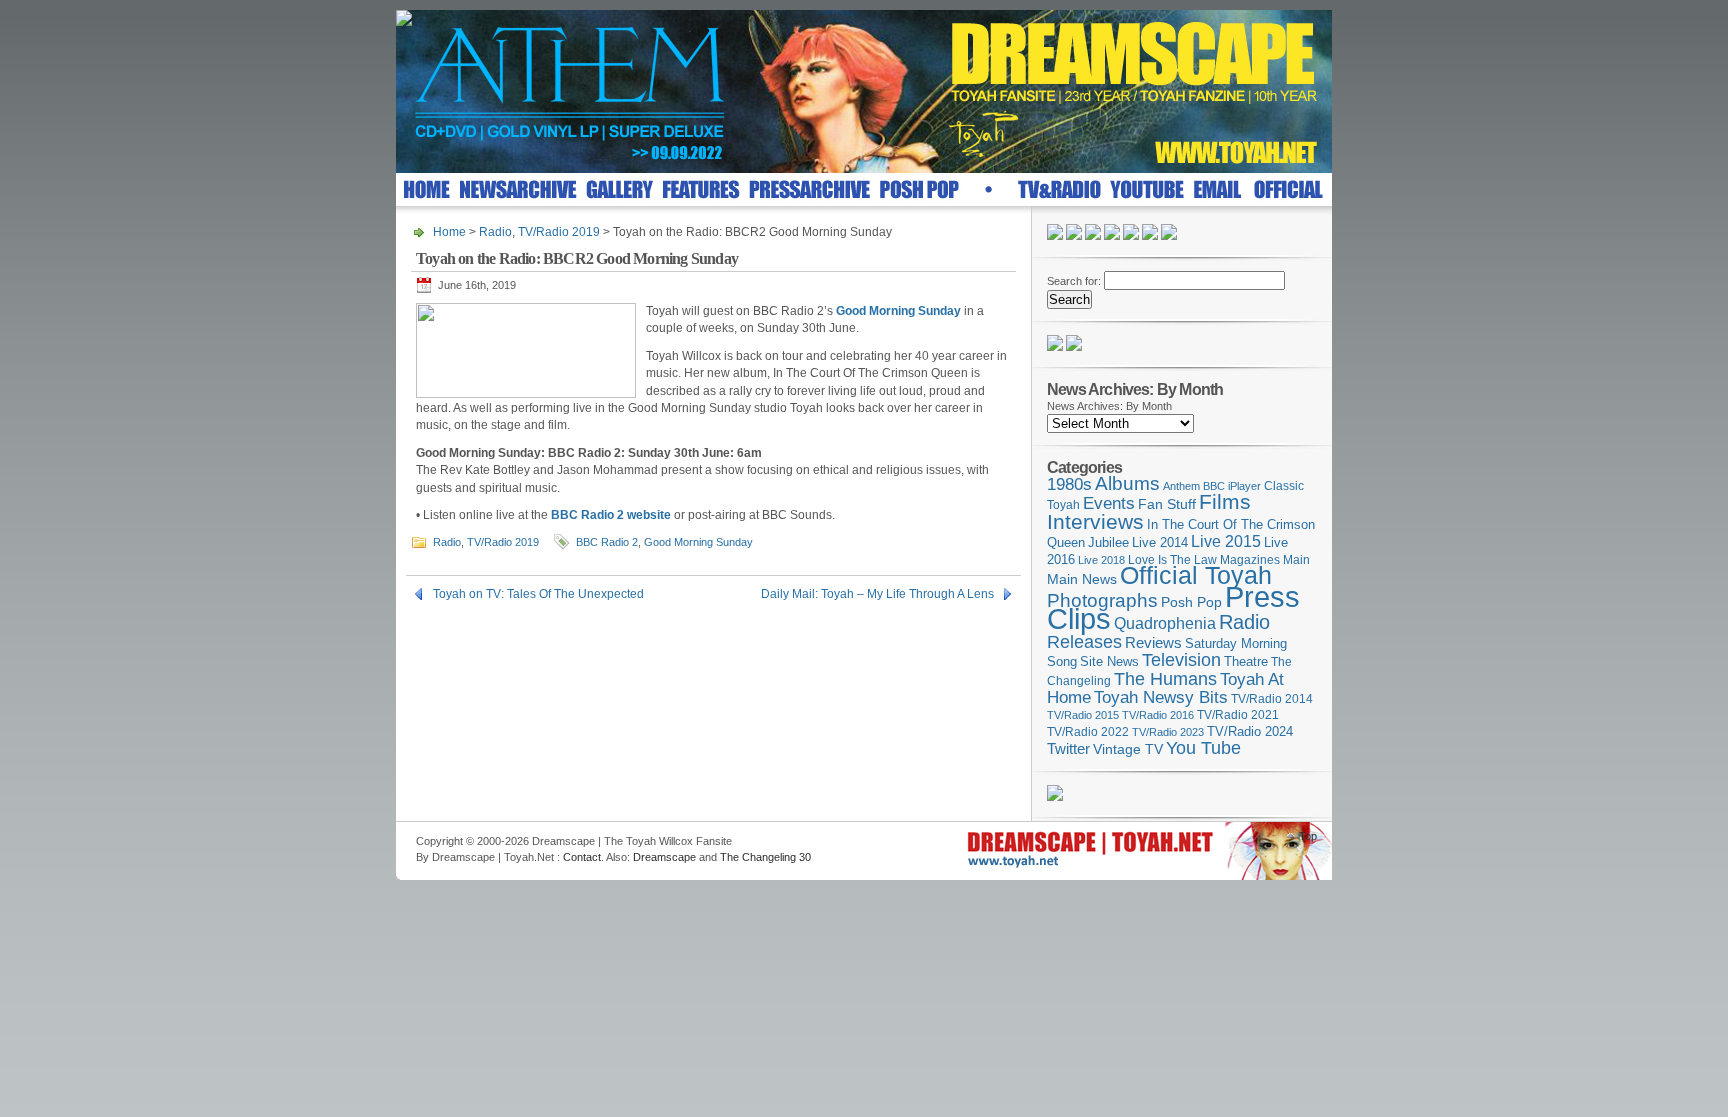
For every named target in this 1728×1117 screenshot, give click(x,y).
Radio (495, 232)
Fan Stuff (1167, 504)
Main (1296, 560)
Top (1308, 836)
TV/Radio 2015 (1083, 715)
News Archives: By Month (1109, 406)
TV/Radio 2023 (1168, 732)
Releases (1084, 641)
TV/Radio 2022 (1088, 732)
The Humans (1165, 679)
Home (449, 232)
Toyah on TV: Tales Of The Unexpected (538, 594)
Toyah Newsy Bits (1161, 697)
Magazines (1250, 560)
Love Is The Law (1172, 560)
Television (1181, 659)
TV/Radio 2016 (1158, 715)
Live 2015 (1226, 541)
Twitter (1068, 748)
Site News (1109, 662)
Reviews (1153, 642)
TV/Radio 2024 (1250, 732)
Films (1225, 501)
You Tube (1203, 748)
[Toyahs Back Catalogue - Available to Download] (1055, 797)
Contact (582, 857)
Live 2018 (1101, 560)
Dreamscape (664, 857)
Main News (1082, 579)
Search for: (1074, 281)
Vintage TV (1128, 749)
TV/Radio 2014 (1272, 699)
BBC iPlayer (1232, 486)
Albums (1127, 483)
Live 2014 (1160, 542)
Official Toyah (1196, 575)
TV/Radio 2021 (1238, 715)
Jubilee (1108, 542)
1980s (1069, 484)
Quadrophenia (1165, 623)
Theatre (1246, 661)
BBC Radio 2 (607, 542)
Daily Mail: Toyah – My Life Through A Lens (877, 594)
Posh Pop (1191, 602)
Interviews (1095, 521)
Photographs (1102, 600)
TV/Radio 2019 (559, 232)
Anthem (1181, 486)
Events (1109, 503)
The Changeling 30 (765, 857)
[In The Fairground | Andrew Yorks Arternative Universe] (1074, 347)
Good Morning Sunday (698, 542)
